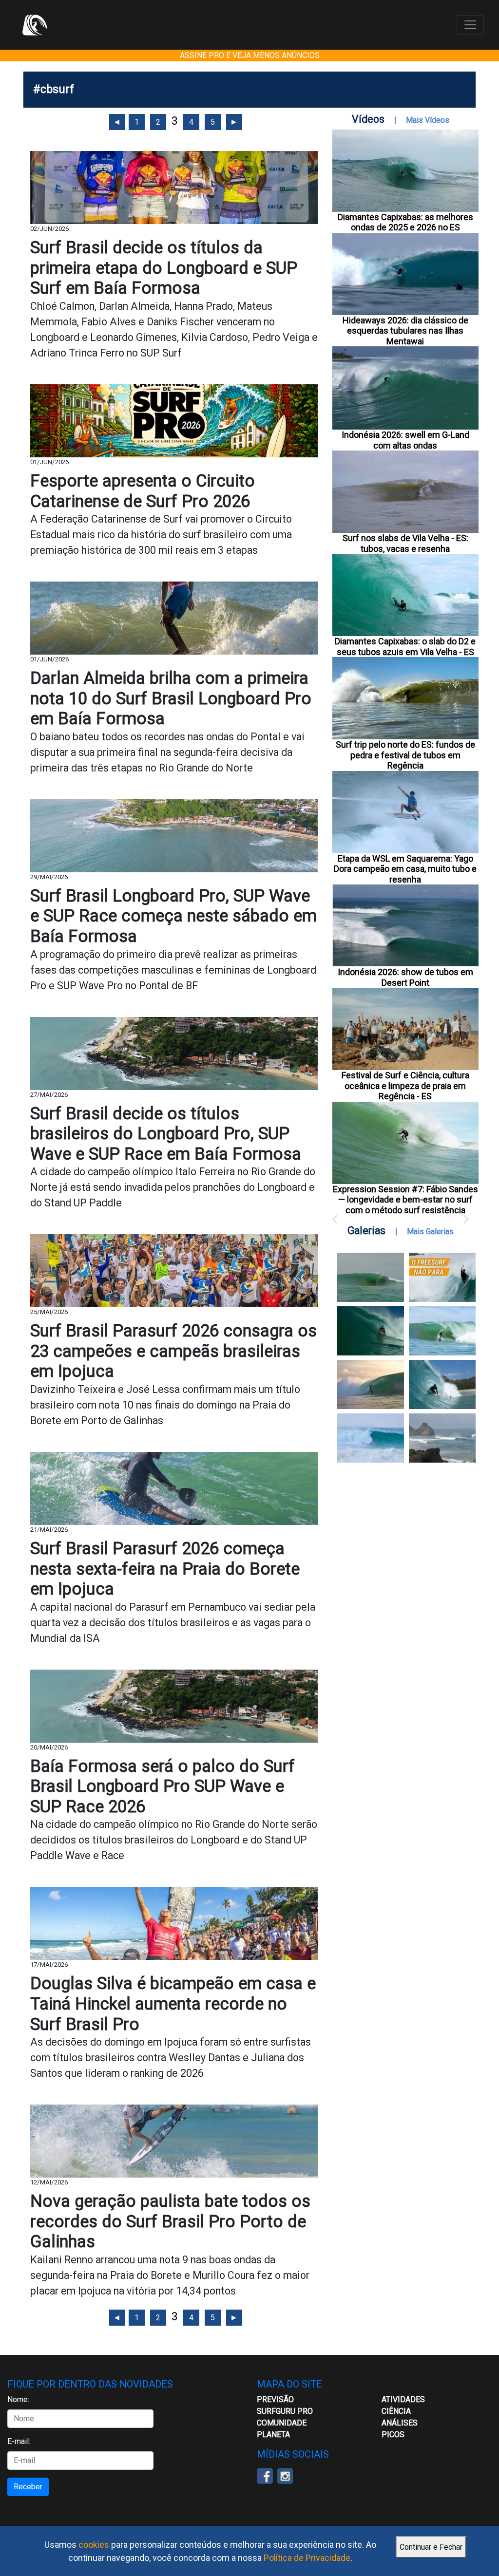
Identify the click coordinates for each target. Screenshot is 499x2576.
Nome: (18, 2399)
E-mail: (19, 2441)
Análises (400, 2423)
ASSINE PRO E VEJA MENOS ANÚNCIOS (250, 55)
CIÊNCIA (396, 2411)
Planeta (273, 2435)
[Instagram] (285, 2475)
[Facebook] (265, 2475)
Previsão (275, 2399)
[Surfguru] (35, 25)
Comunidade (282, 2423)
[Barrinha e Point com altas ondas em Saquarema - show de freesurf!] (371, 1331)
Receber (28, 2487)
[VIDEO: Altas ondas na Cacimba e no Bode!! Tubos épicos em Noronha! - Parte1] (442, 1384)
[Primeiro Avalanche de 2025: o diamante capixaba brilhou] (442, 1331)
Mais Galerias (430, 1232)
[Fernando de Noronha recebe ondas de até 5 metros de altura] (442, 1438)
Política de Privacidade (307, 2558)
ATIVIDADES (403, 2399)
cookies (94, 2545)
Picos (393, 2435)
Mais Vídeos (428, 120)
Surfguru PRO (285, 2411)
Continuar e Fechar (431, 2547)
